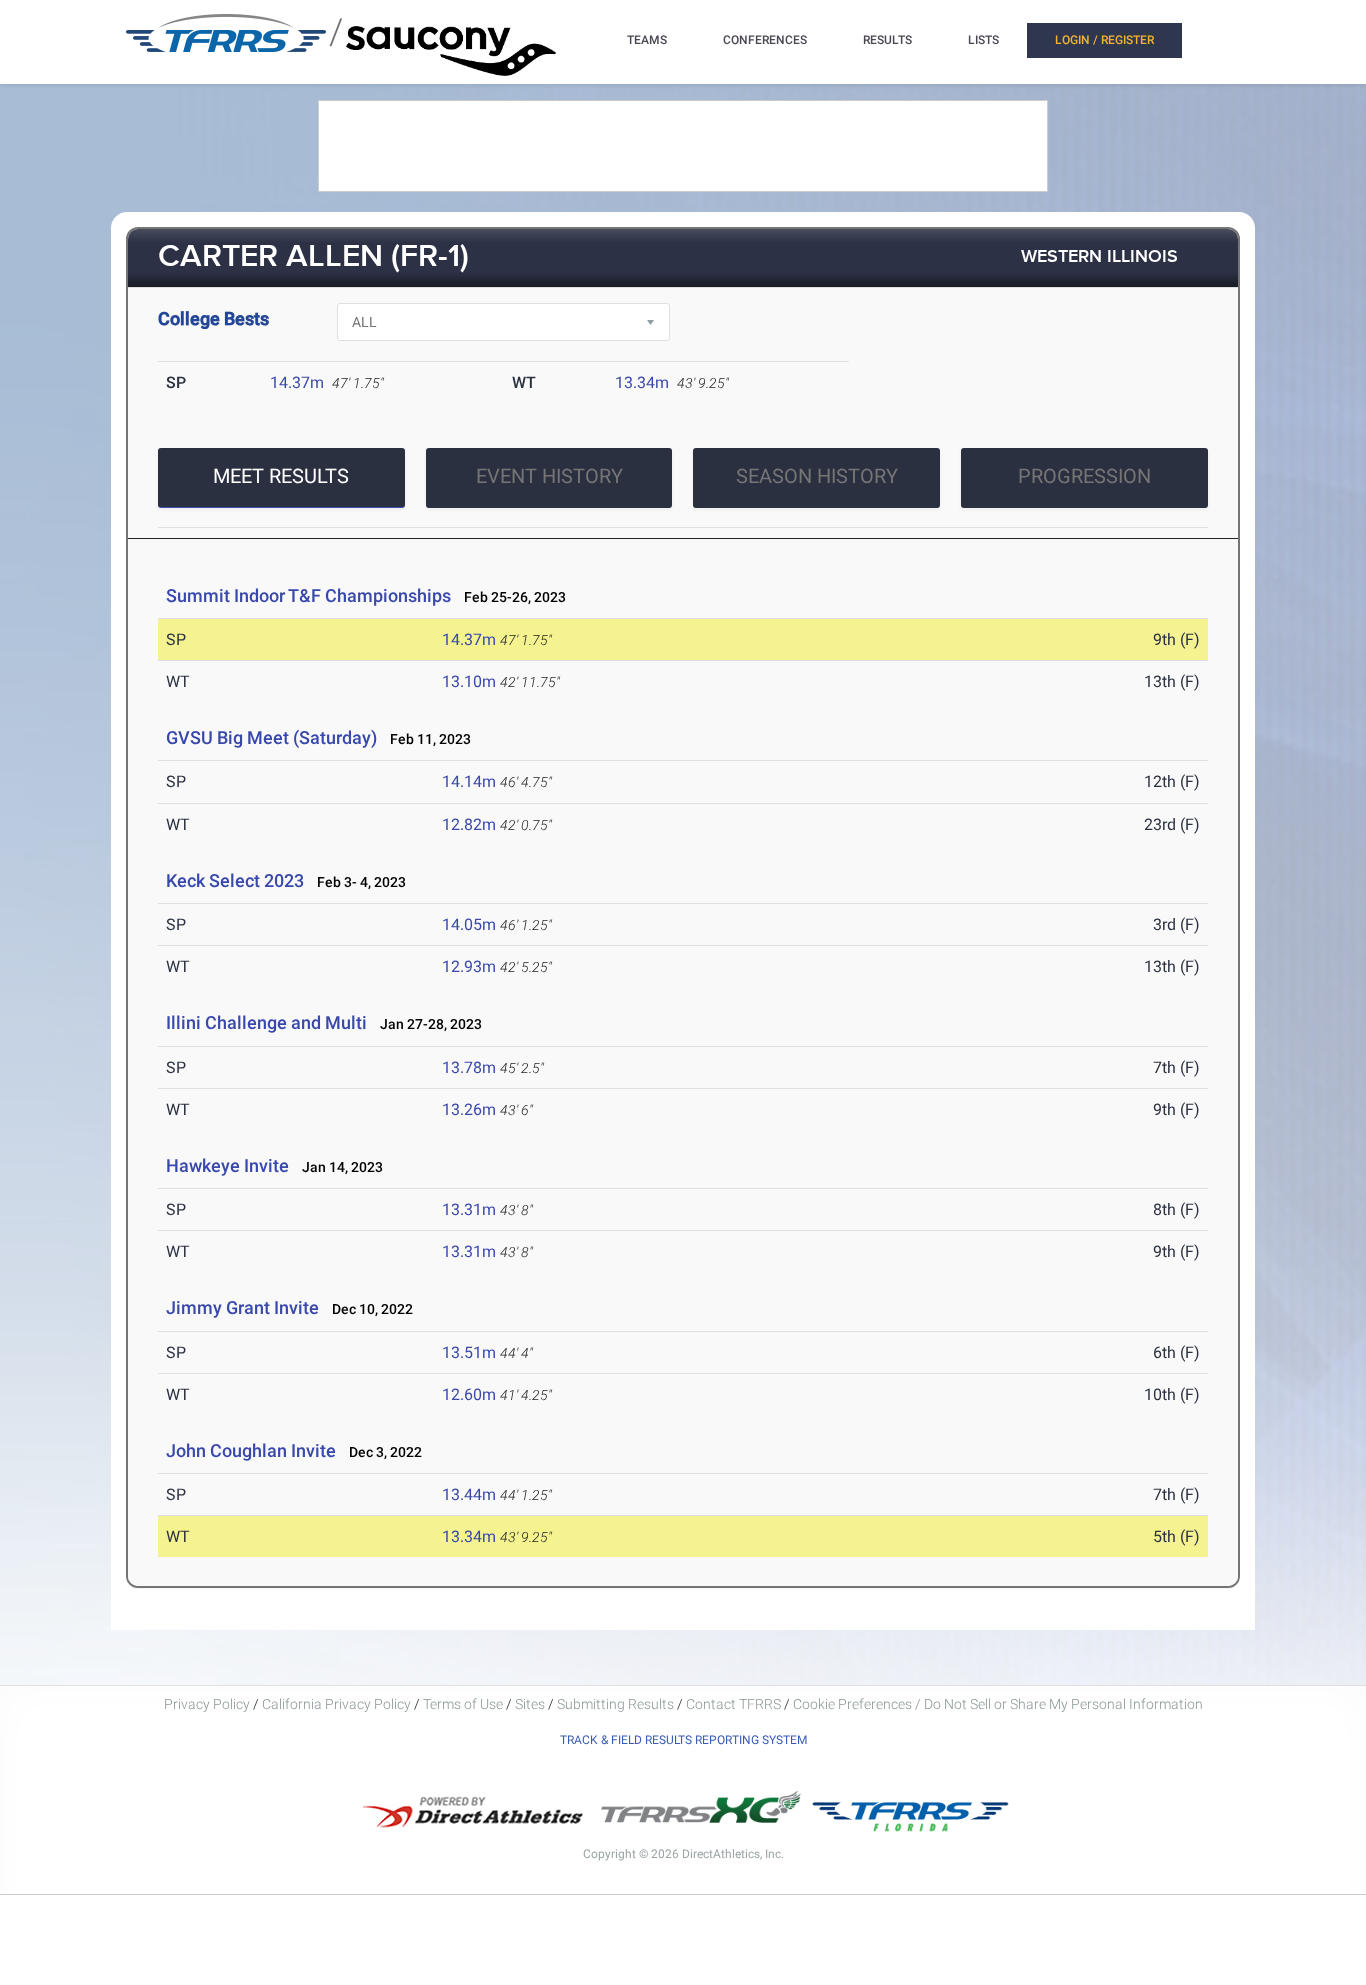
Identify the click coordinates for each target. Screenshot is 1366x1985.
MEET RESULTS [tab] (281, 476)
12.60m (469, 1394)
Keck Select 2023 (235, 880)
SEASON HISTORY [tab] (817, 476)
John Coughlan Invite (251, 1450)
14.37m (297, 382)
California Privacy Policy (336, 1704)
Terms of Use (463, 1704)
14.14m (469, 781)
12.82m (469, 824)
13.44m (469, 1494)
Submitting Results (615, 1704)
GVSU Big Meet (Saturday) (271, 737)
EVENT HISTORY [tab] (549, 476)
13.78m (469, 1067)
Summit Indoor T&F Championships (308, 595)
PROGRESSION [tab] (1084, 476)
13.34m (642, 382)
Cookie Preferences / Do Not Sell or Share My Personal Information (998, 1704)
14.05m (469, 924)
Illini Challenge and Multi (266, 1022)
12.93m (469, 966)
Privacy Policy (207, 1704)
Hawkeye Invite (227, 1165)
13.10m (469, 681)
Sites (530, 1704)
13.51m (469, 1352)
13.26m (469, 1109)
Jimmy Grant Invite (242, 1307)
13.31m (469, 1209)
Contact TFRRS (735, 1704)
